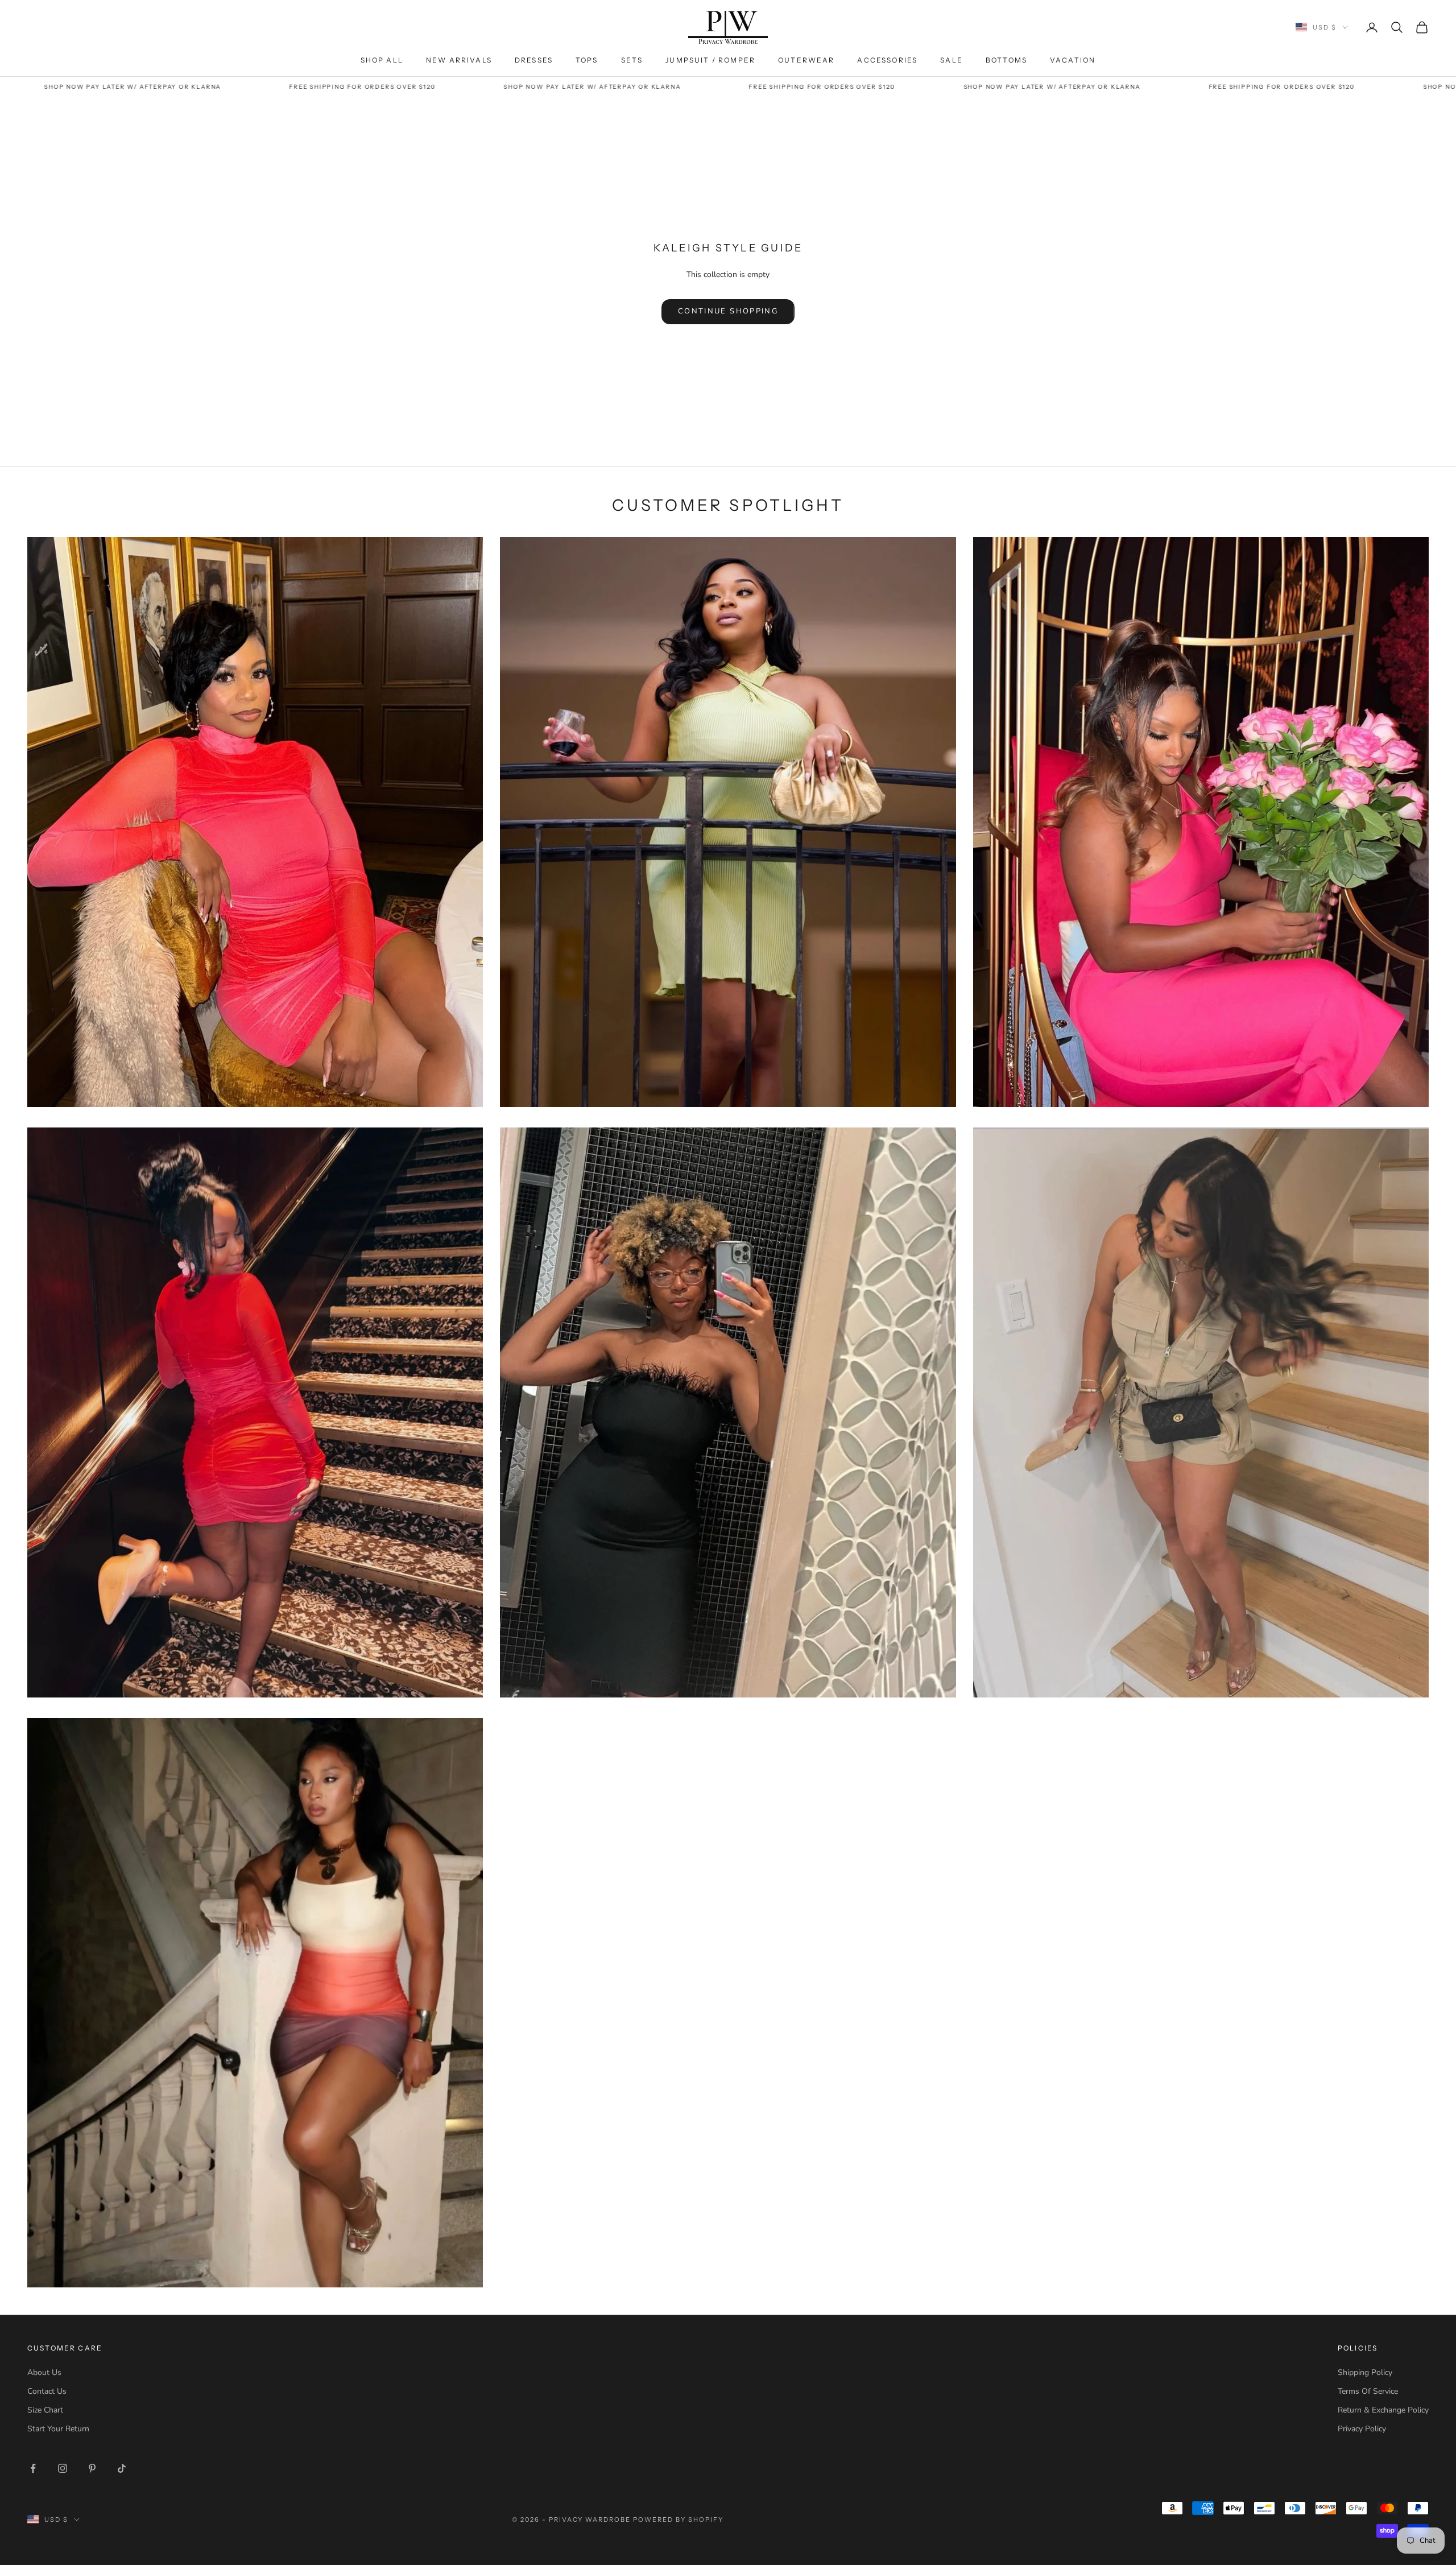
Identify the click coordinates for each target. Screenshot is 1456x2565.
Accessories (887, 60)
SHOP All (382, 60)
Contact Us (47, 2391)
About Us (44, 2372)
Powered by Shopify (678, 2519)
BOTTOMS (1006, 60)
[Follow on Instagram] (63, 2468)
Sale (952, 60)
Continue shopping (728, 311)
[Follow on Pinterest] (92, 2468)
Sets (632, 60)
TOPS (587, 60)
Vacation (1073, 60)
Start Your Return (58, 2429)
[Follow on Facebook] (33, 2468)
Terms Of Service (1368, 2391)
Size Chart (45, 2410)
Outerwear (806, 60)
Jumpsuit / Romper (710, 60)
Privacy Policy (1362, 2429)
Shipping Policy (1365, 2372)
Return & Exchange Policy (1383, 2410)
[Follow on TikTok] (122, 2468)
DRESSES (534, 60)
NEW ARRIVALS (459, 60)
